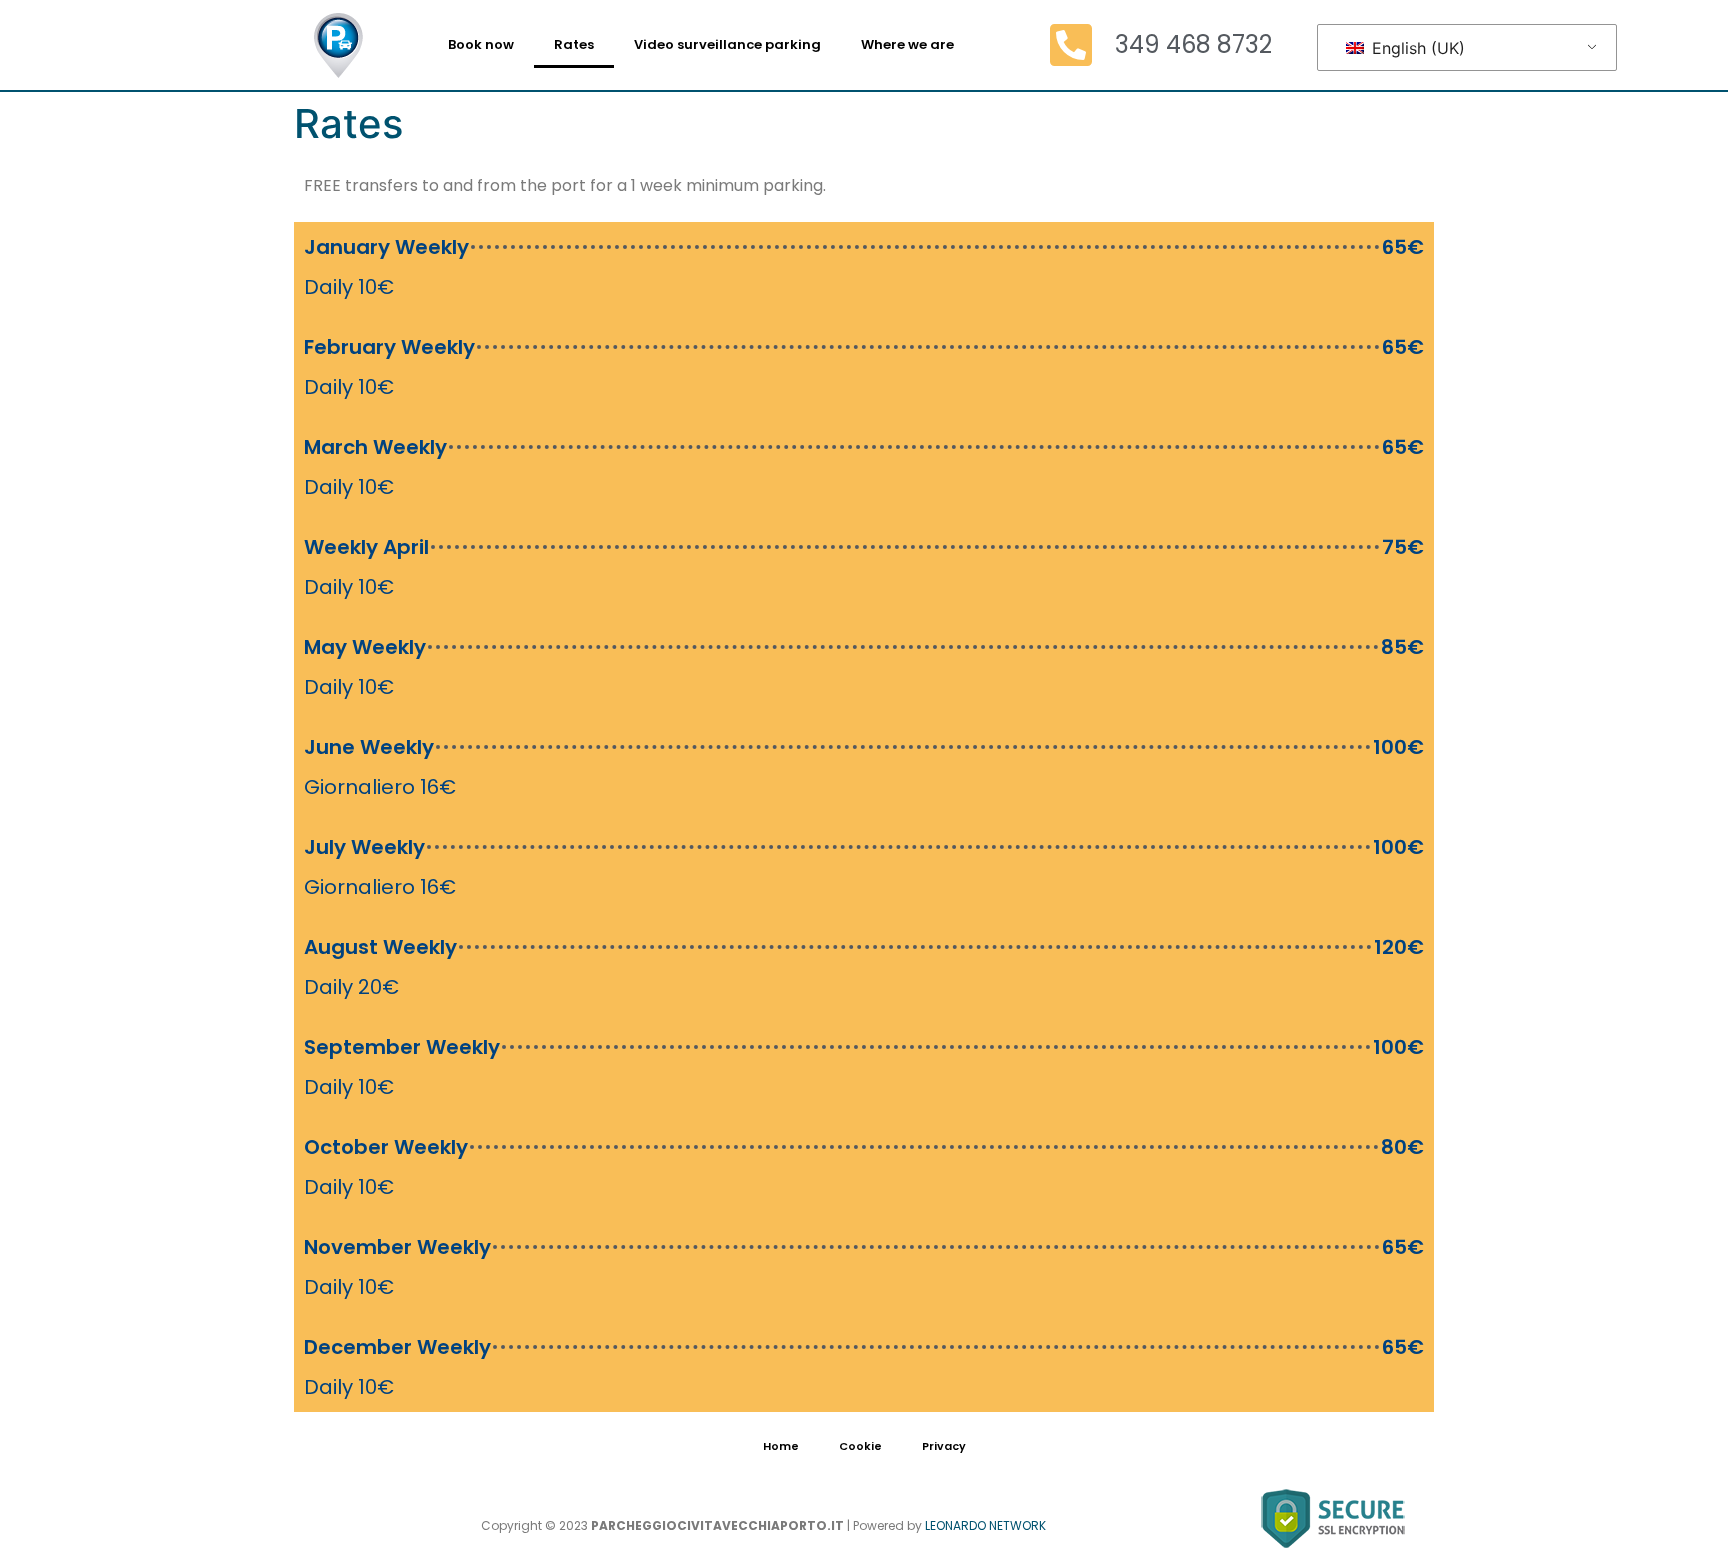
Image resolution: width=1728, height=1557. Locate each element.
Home (781, 1446)
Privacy (944, 1446)
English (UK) (1416, 48)
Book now (481, 44)
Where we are (907, 44)
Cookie (860, 1446)
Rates (574, 44)
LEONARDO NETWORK (985, 1525)
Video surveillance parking (727, 44)
